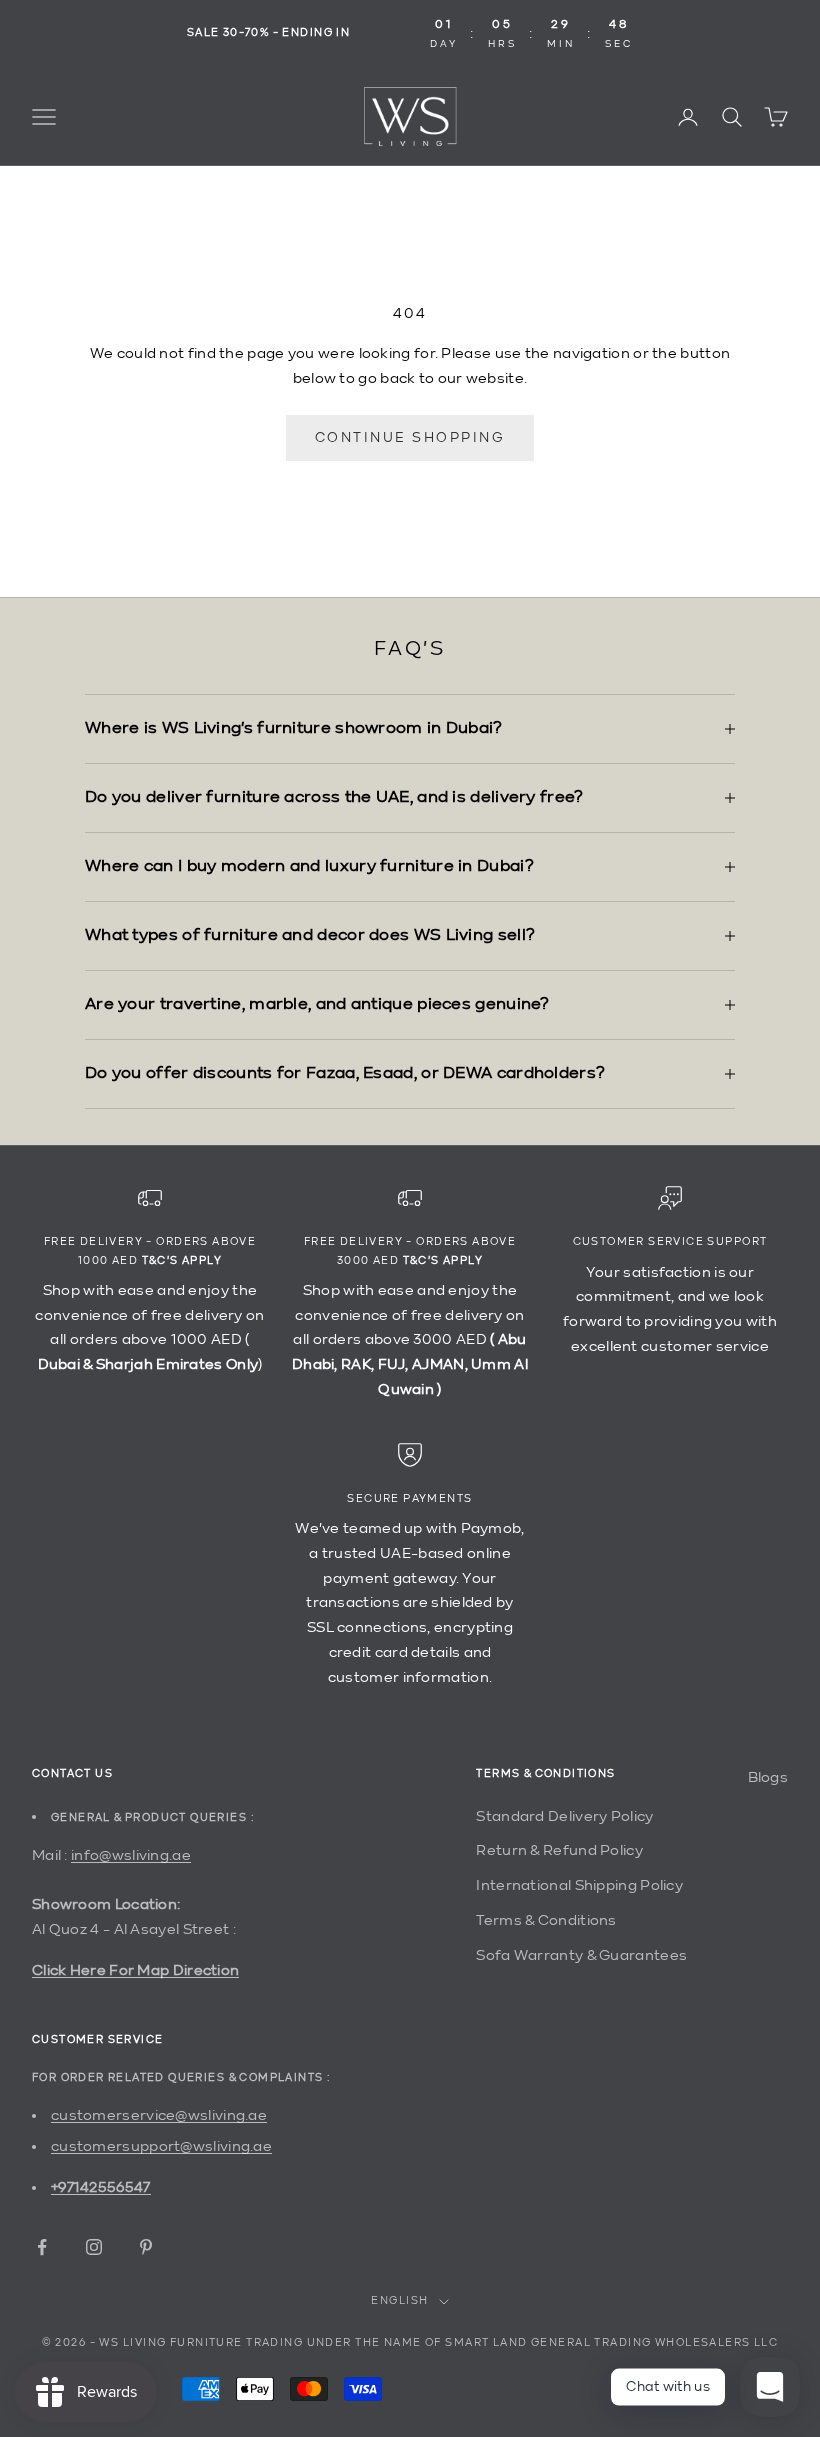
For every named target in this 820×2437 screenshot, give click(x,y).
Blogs (768, 1777)
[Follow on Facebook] (42, 2247)
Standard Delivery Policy (564, 1816)
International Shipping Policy (579, 1885)
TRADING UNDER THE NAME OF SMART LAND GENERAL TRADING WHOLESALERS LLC (512, 2343)
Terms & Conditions (546, 1920)
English (399, 2301)
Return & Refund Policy (559, 1850)
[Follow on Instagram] (94, 2247)
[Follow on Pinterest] (146, 2247)
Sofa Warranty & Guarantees (581, 1955)
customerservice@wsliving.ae (159, 2115)
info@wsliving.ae (131, 1855)
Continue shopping (410, 438)
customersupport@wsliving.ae (161, 2146)
